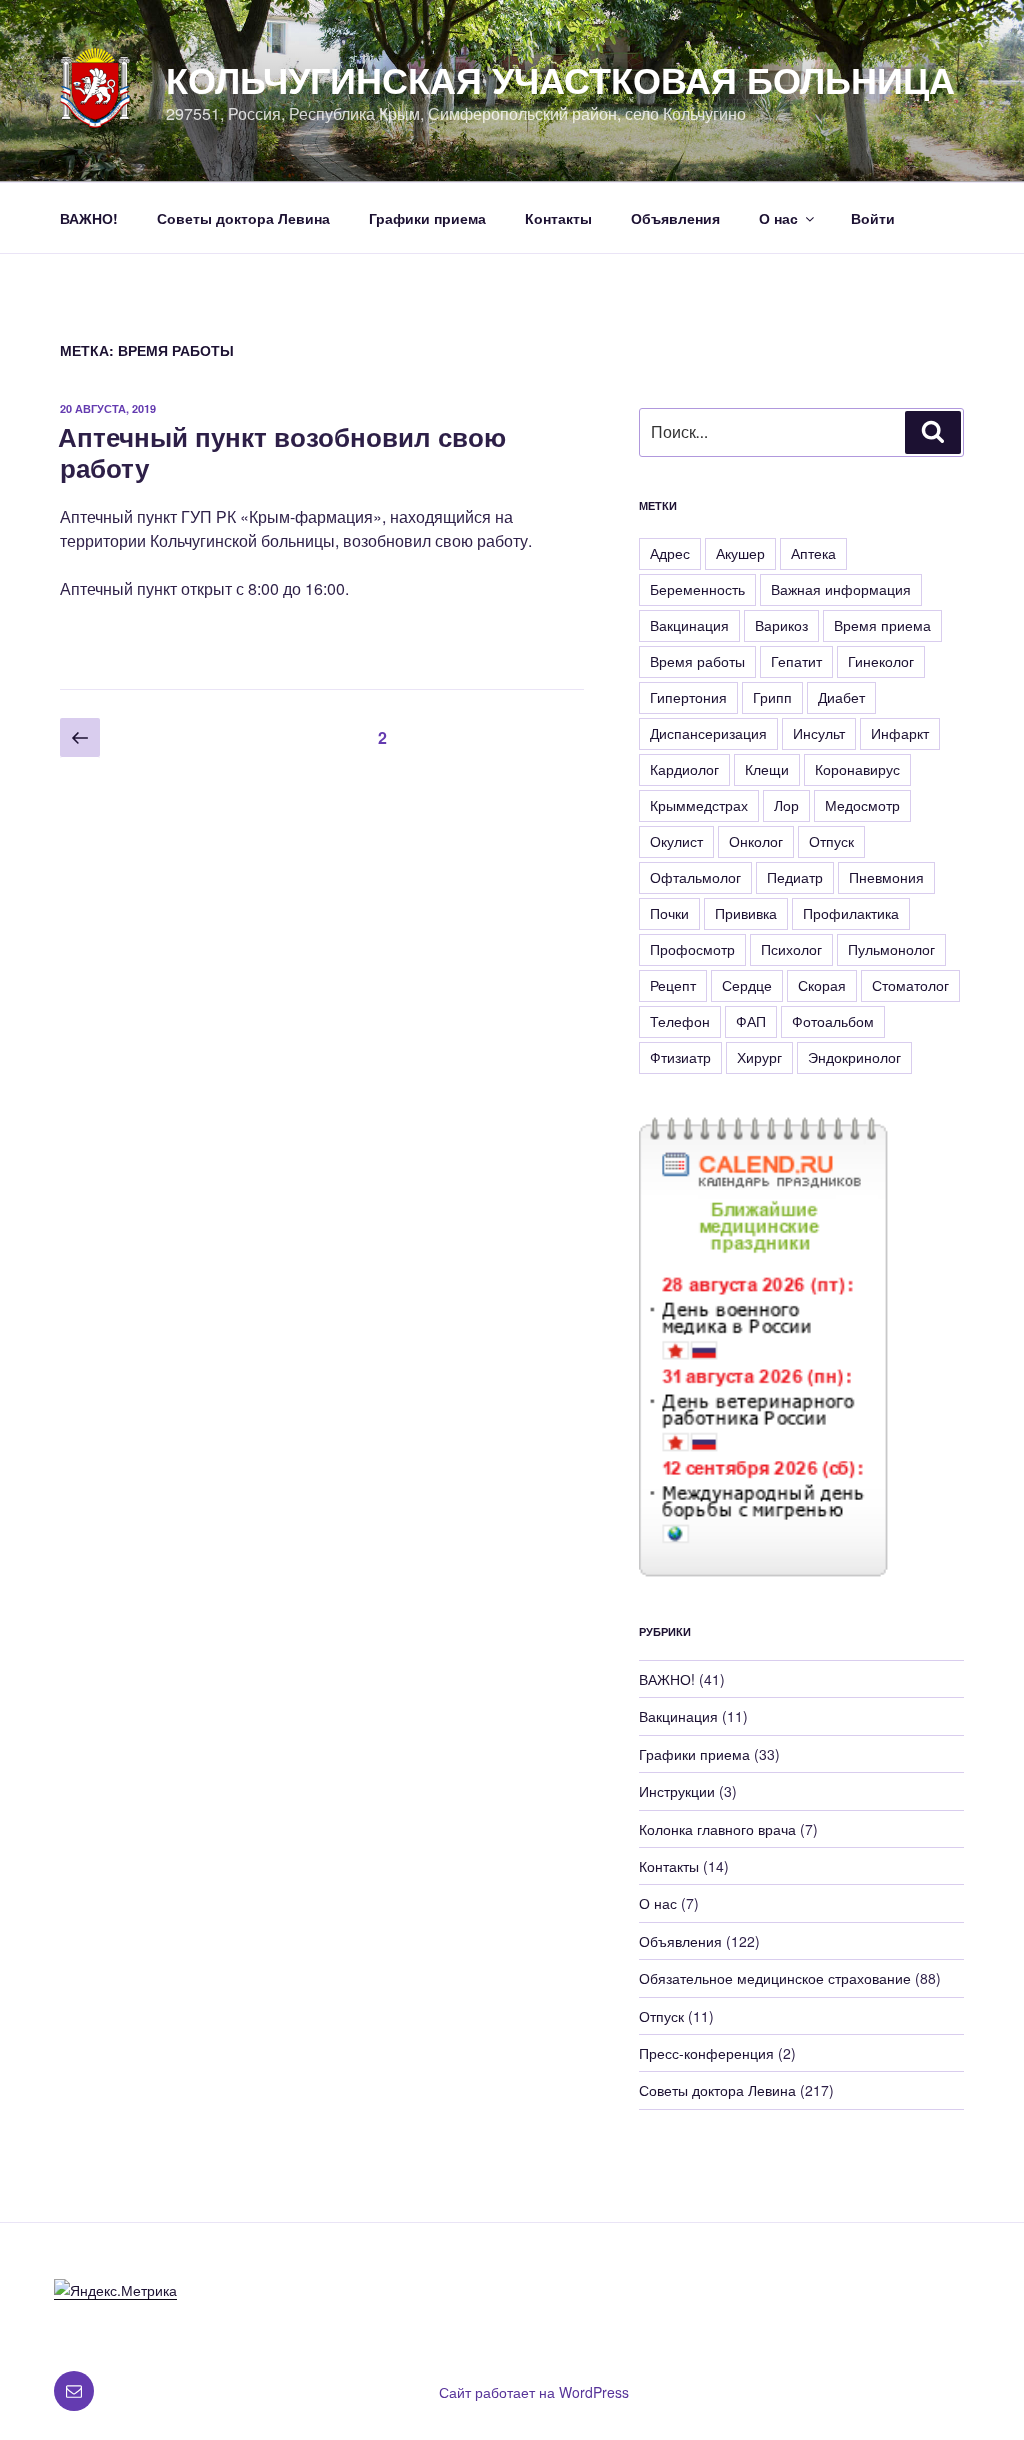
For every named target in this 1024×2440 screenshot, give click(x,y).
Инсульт (819, 733)
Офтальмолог (695, 877)
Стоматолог (910, 985)
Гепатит (796, 661)
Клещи (767, 769)
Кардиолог (684, 769)
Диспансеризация (708, 733)
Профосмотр (692, 949)
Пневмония (886, 877)
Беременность (697, 589)
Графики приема (427, 218)
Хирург (759, 1057)
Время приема (882, 625)
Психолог (791, 949)
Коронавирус (857, 769)
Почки (669, 913)
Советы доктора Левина (243, 218)
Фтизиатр (680, 1057)
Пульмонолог (891, 949)
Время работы (697, 661)
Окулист (676, 841)
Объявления (675, 218)
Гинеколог (881, 661)
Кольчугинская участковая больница (560, 79)
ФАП (751, 1021)
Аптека (813, 553)
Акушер (740, 553)
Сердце (747, 985)
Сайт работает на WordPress (534, 2392)
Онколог (756, 841)
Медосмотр (862, 805)
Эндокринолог (854, 1057)
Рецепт (673, 985)
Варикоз (781, 625)
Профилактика (851, 913)
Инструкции (677, 1791)
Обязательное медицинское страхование (775, 1978)
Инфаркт (900, 733)
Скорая (822, 985)
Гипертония (688, 697)
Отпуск (831, 841)
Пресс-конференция (706, 2053)
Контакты (558, 218)
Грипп (772, 697)
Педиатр (795, 877)
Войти (873, 218)
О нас (778, 218)
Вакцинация (689, 625)
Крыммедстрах (699, 805)
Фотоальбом (833, 1021)
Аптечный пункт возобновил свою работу (282, 452)
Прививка (746, 913)
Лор (786, 805)
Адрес (670, 553)
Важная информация (841, 589)
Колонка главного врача (717, 1829)
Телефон (680, 1021)
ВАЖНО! (89, 218)
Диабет (841, 697)
